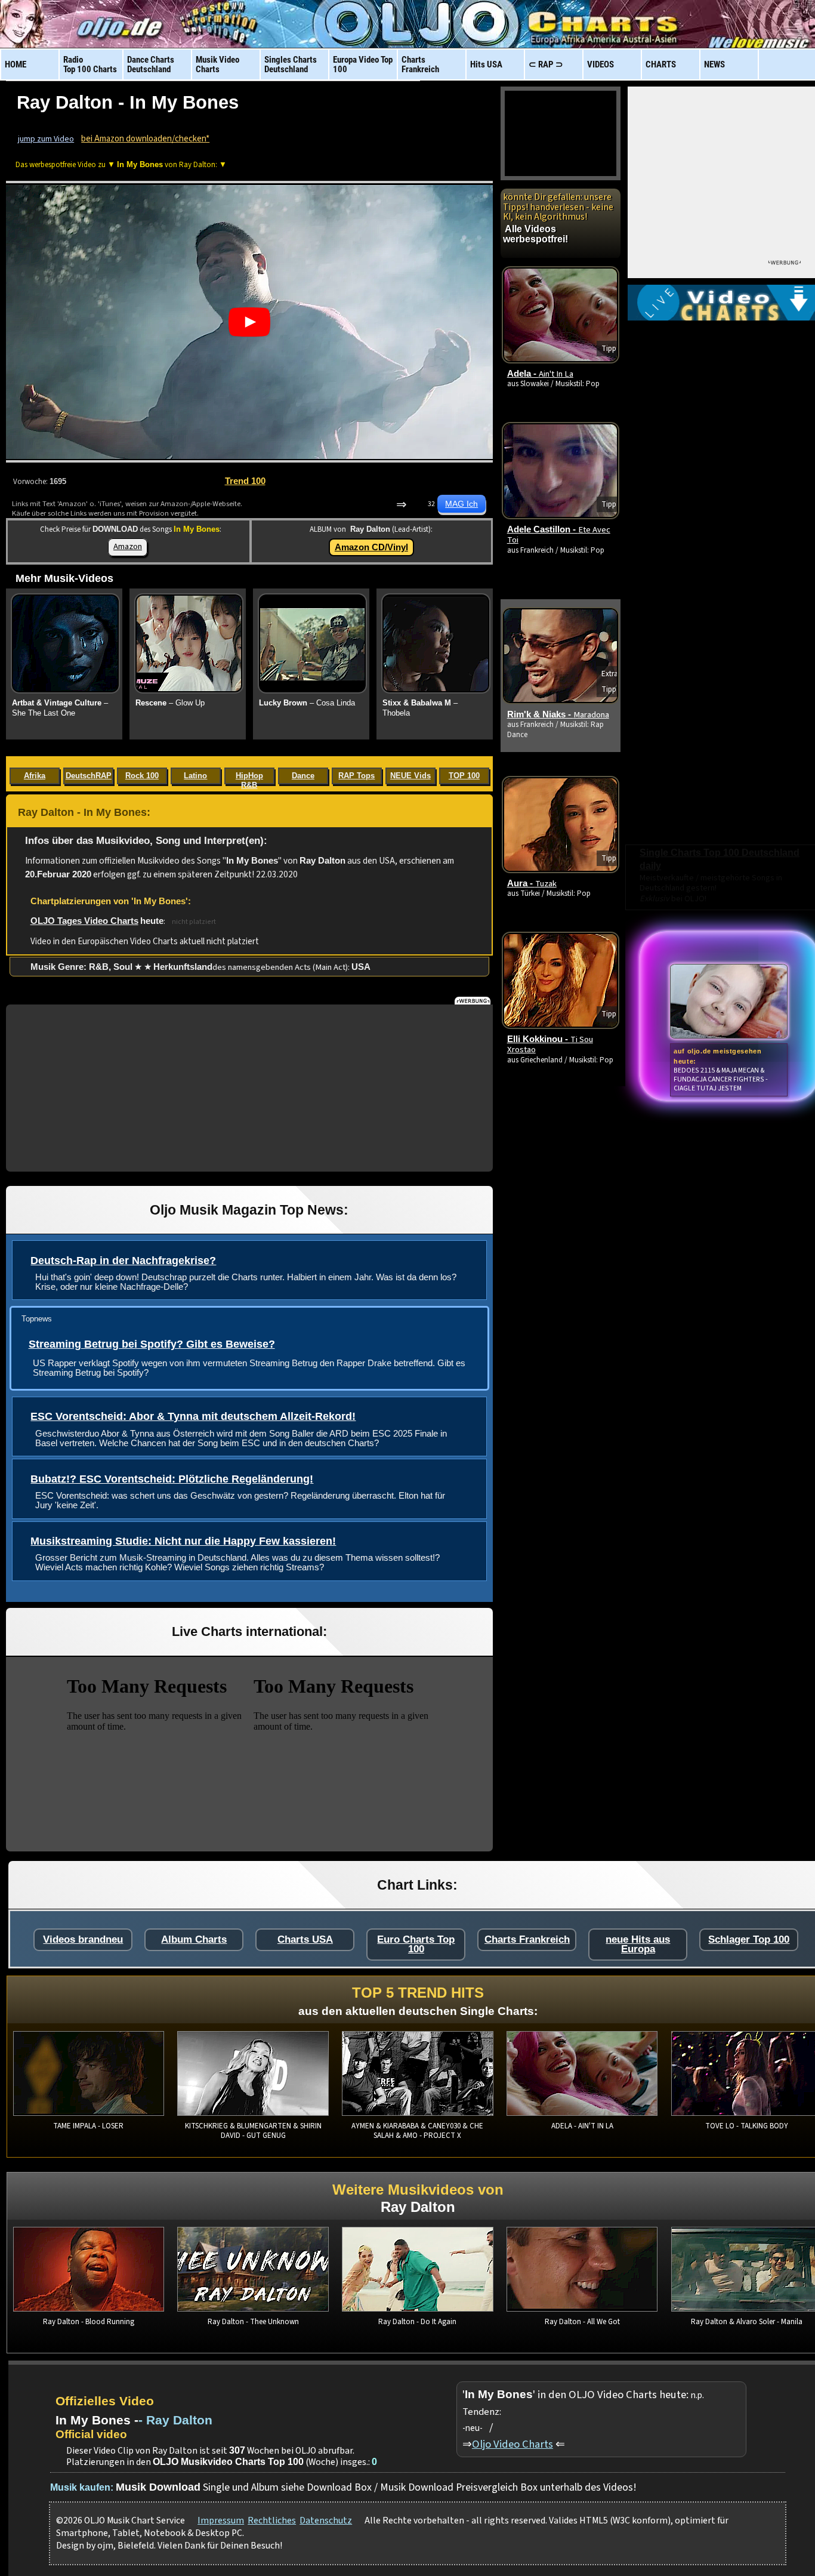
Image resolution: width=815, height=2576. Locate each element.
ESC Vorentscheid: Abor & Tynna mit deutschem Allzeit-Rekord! (193, 1416)
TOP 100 (464, 776)
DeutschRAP (89, 776)
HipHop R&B (249, 778)
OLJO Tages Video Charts (84, 921)
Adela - (540, 374)
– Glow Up (170, 703)
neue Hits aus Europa (638, 1944)
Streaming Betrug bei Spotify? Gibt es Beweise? (152, 1344)
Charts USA (305, 1939)
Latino (195, 776)
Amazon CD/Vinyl (371, 547)
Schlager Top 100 (749, 1939)
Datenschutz (326, 2520)
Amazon (128, 546)
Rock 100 (142, 776)
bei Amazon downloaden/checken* (145, 139)
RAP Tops (356, 776)
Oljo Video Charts (513, 2444)
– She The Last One (60, 708)
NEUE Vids (410, 776)
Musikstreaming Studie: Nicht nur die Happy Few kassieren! (183, 1541)
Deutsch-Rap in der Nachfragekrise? (123, 1261)
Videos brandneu (83, 1939)
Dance (303, 776)
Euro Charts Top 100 (416, 1944)
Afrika (35, 776)
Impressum (221, 2520)
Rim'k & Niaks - (558, 714)
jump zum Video (46, 139)
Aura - (532, 883)
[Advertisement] (249, 1088)
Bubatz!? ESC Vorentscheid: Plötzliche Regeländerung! (172, 1479)
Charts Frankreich (527, 1939)
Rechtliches (272, 2520)
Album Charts (194, 1939)
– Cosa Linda (307, 703)
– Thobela (420, 708)
